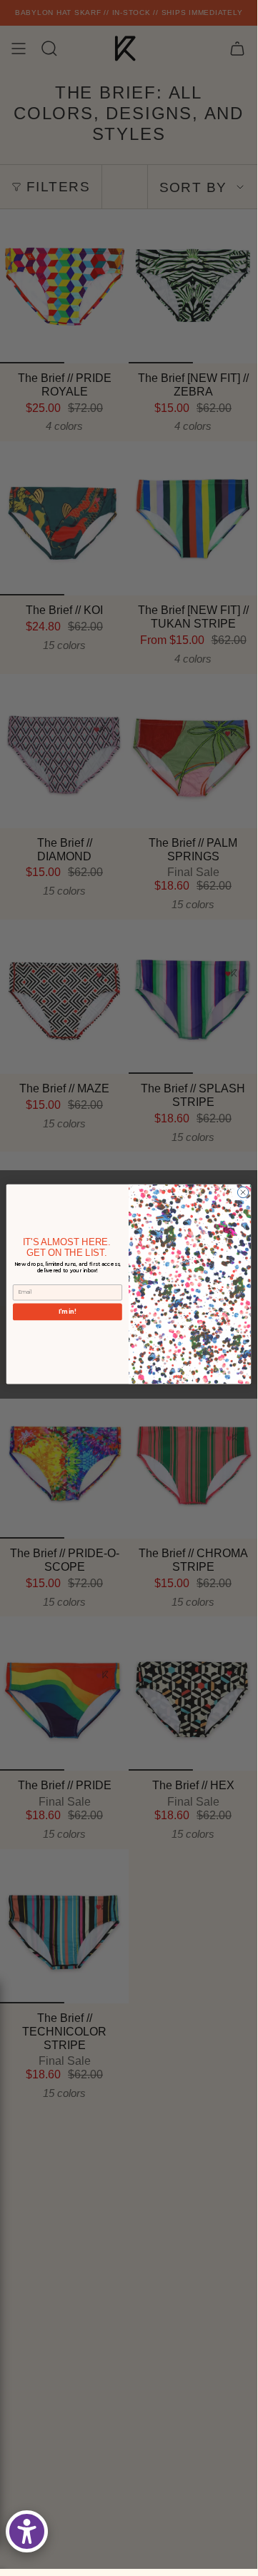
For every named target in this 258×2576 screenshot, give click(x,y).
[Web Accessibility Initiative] (27, 2531)
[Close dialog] (243, 1193)
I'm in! (68, 1312)
